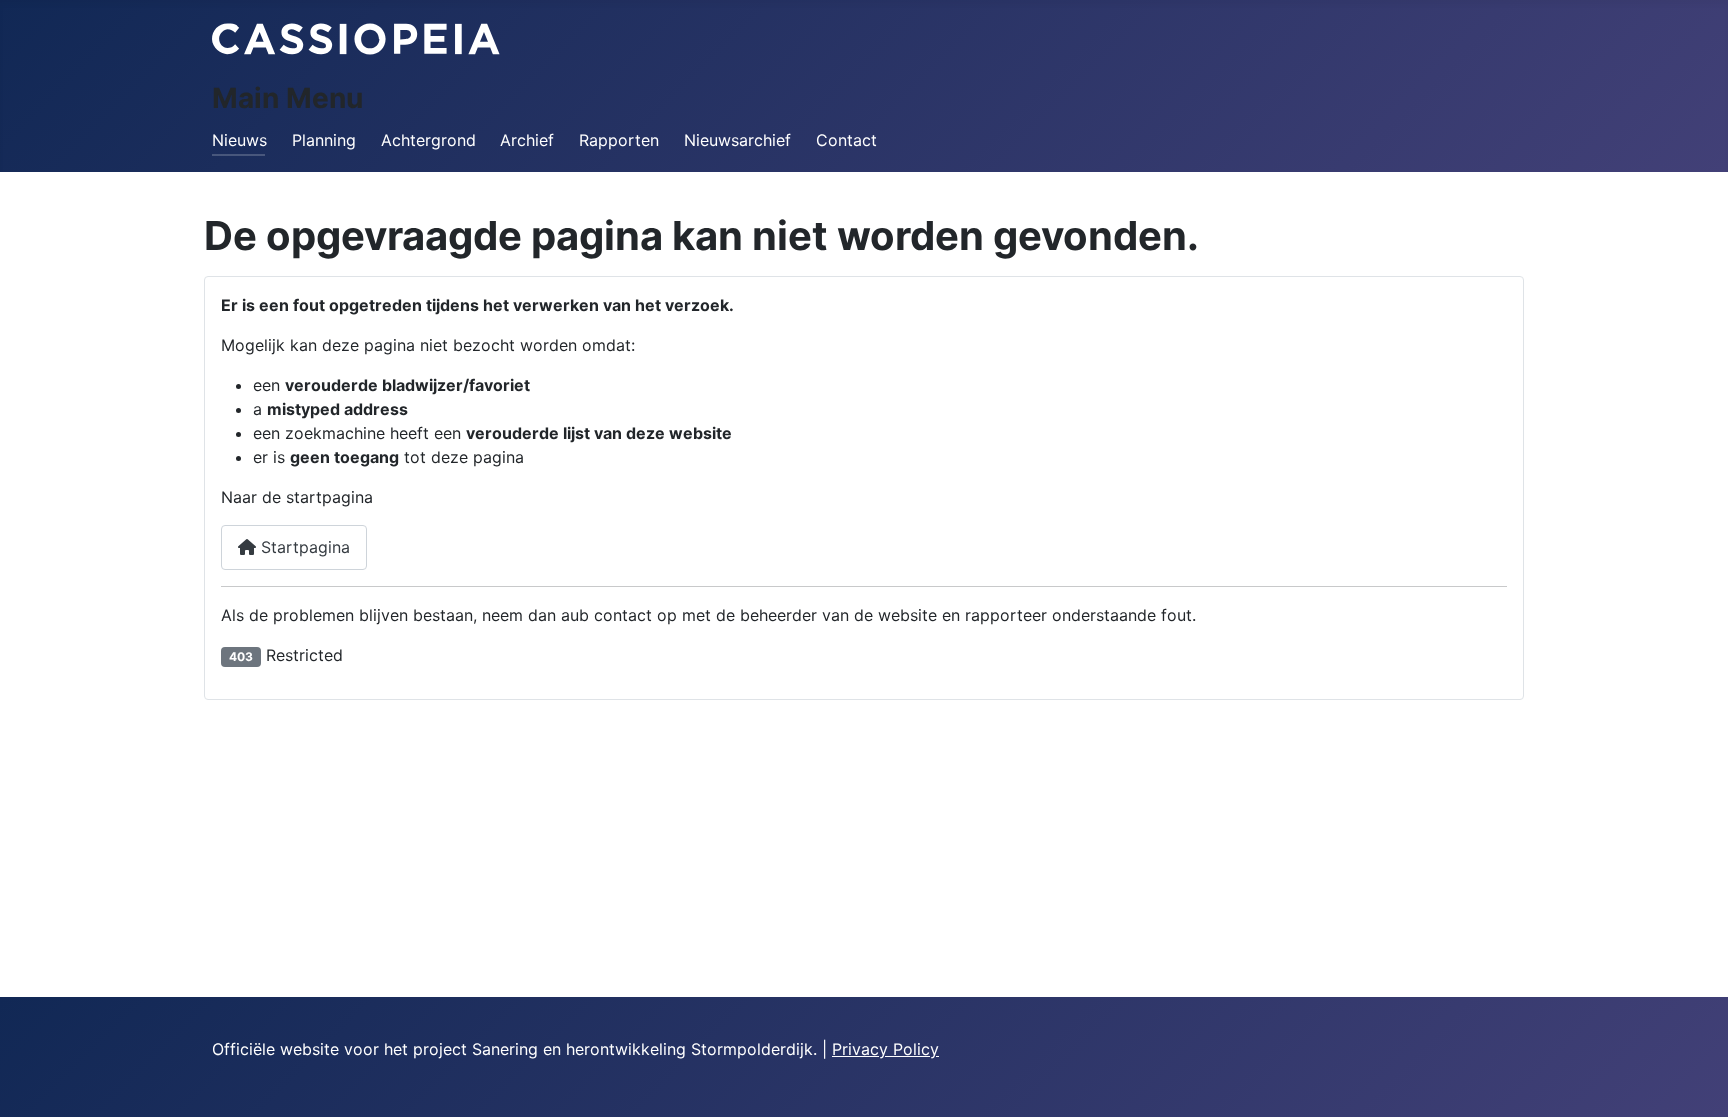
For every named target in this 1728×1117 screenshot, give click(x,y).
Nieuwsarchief (737, 140)
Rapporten (619, 140)
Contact (846, 140)
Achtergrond (428, 140)
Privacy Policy (885, 1049)
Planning (324, 140)
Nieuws (239, 140)
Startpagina (303, 547)
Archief (527, 140)
